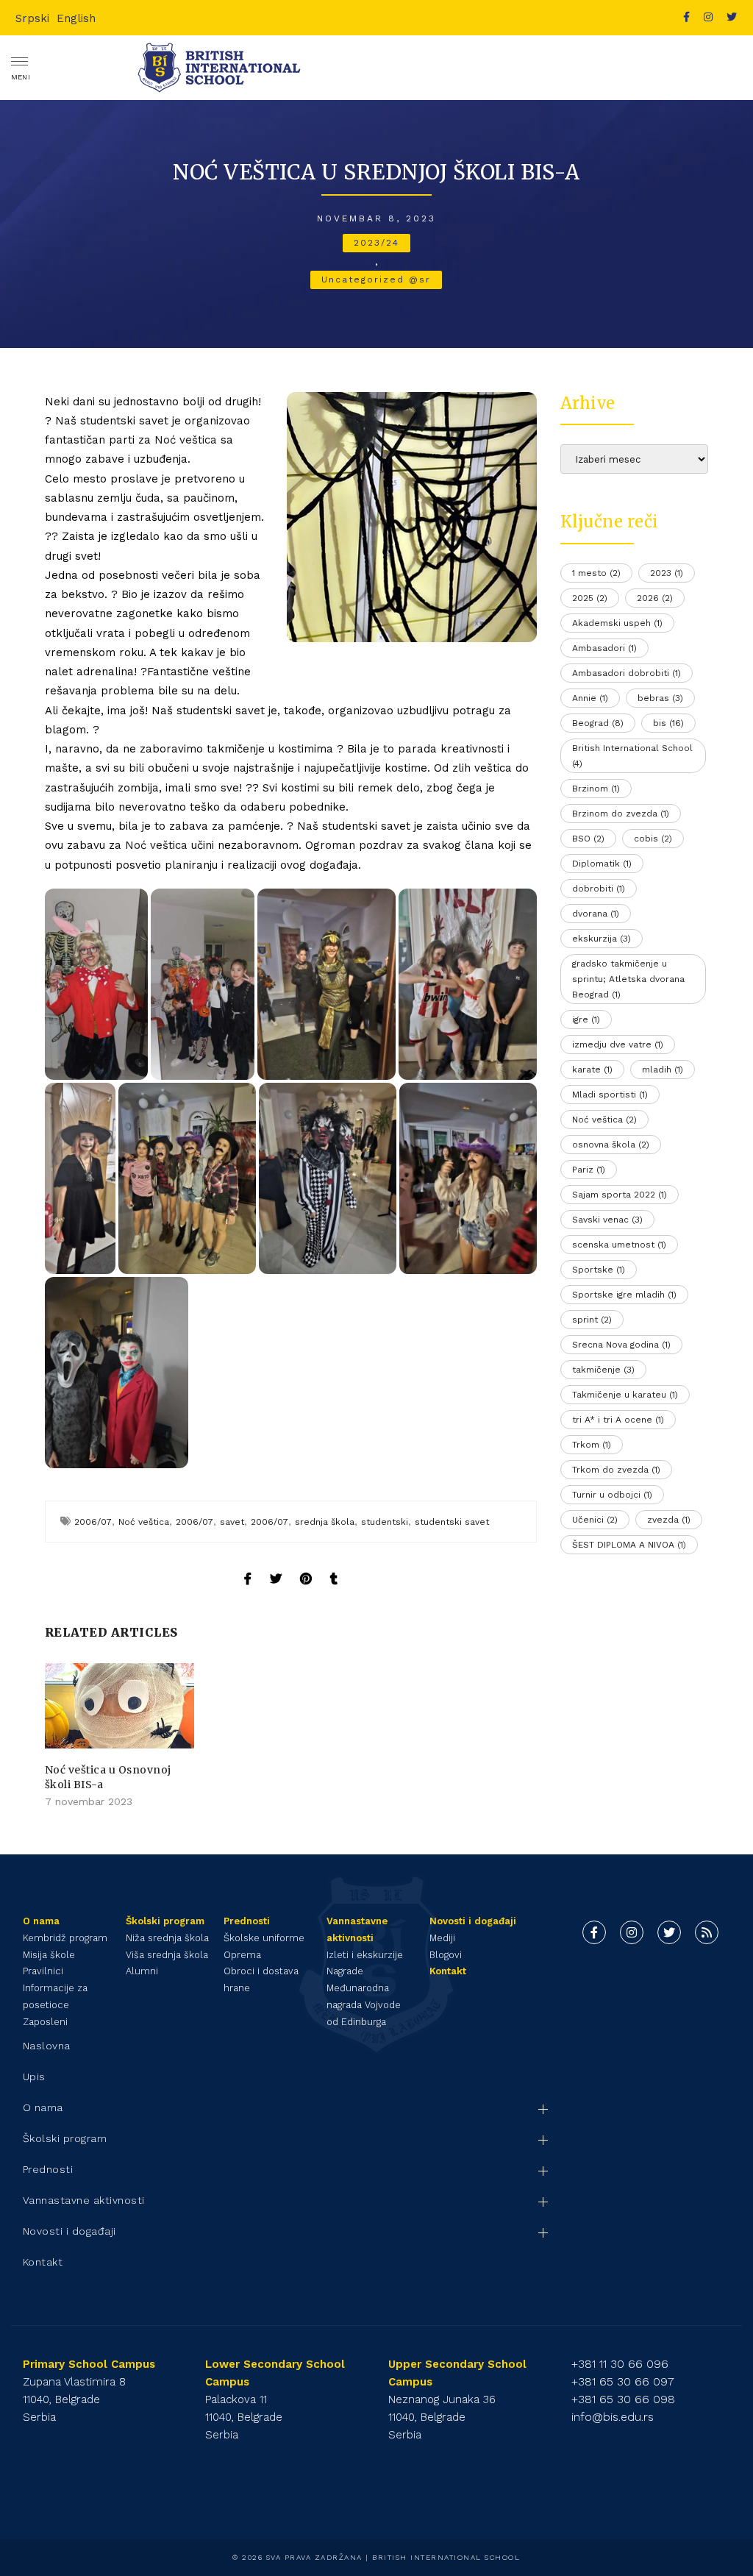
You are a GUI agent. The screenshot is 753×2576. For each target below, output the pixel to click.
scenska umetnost (619, 1245)
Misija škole (49, 1955)
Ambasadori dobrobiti (627, 673)
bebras (660, 698)
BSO (588, 839)
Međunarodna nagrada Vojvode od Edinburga (364, 2005)
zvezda (669, 1520)
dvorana (596, 914)
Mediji (442, 1938)
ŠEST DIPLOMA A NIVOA (629, 1545)
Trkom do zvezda (616, 1470)
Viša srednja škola (167, 1955)
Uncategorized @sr (376, 280)
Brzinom (596, 789)
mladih (663, 1070)
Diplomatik (602, 864)
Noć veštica (186, 440)
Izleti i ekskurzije (365, 1955)
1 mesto (596, 573)
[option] (119, 1737)
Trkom (592, 1445)
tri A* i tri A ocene (618, 1420)
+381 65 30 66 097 (623, 2381)
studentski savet (452, 1522)
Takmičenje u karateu (625, 1395)
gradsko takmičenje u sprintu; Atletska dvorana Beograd (628, 979)
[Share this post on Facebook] (248, 1565)
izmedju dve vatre (618, 1045)
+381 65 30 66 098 (623, 2399)
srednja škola (325, 1522)
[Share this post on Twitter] (276, 1565)
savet (232, 1522)
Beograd (598, 723)
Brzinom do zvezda (621, 814)
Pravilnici (43, 1971)
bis (668, 723)
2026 (655, 598)
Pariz (589, 1170)
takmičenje (603, 1370)
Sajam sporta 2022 (620, 1195)
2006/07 (93, 1522)
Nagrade (345, 1971)
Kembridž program (65, 1938)
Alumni (142, 1971)
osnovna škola (611, 1145)
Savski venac (607, 1220)
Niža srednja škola (167, 1938)
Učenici (595, 1520)
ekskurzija (602, 939)
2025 (590, 598)
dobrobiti (599, 889)
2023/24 (376, 243)
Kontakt (448, 1971)
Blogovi (446, 1955)
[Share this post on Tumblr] (334, 1565)
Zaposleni (45, 2022)
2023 (667, 573)
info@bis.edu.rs (613, 2417)
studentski (385, 1522)
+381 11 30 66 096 (620, 2364)
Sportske (599, 1270)
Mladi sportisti (610, 1095)
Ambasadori (604, 648)
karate (592, 1070)
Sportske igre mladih (624, 1295)
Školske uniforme (264, 1938)
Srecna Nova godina (621, 1345)
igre (586, 1020)
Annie (590, 698)
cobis (653, 839)
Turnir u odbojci (612, 1495)
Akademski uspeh (617, 623)
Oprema (242, 1955)
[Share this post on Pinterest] (306, 1565)
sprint (592, 1320)
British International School (632, 756)
